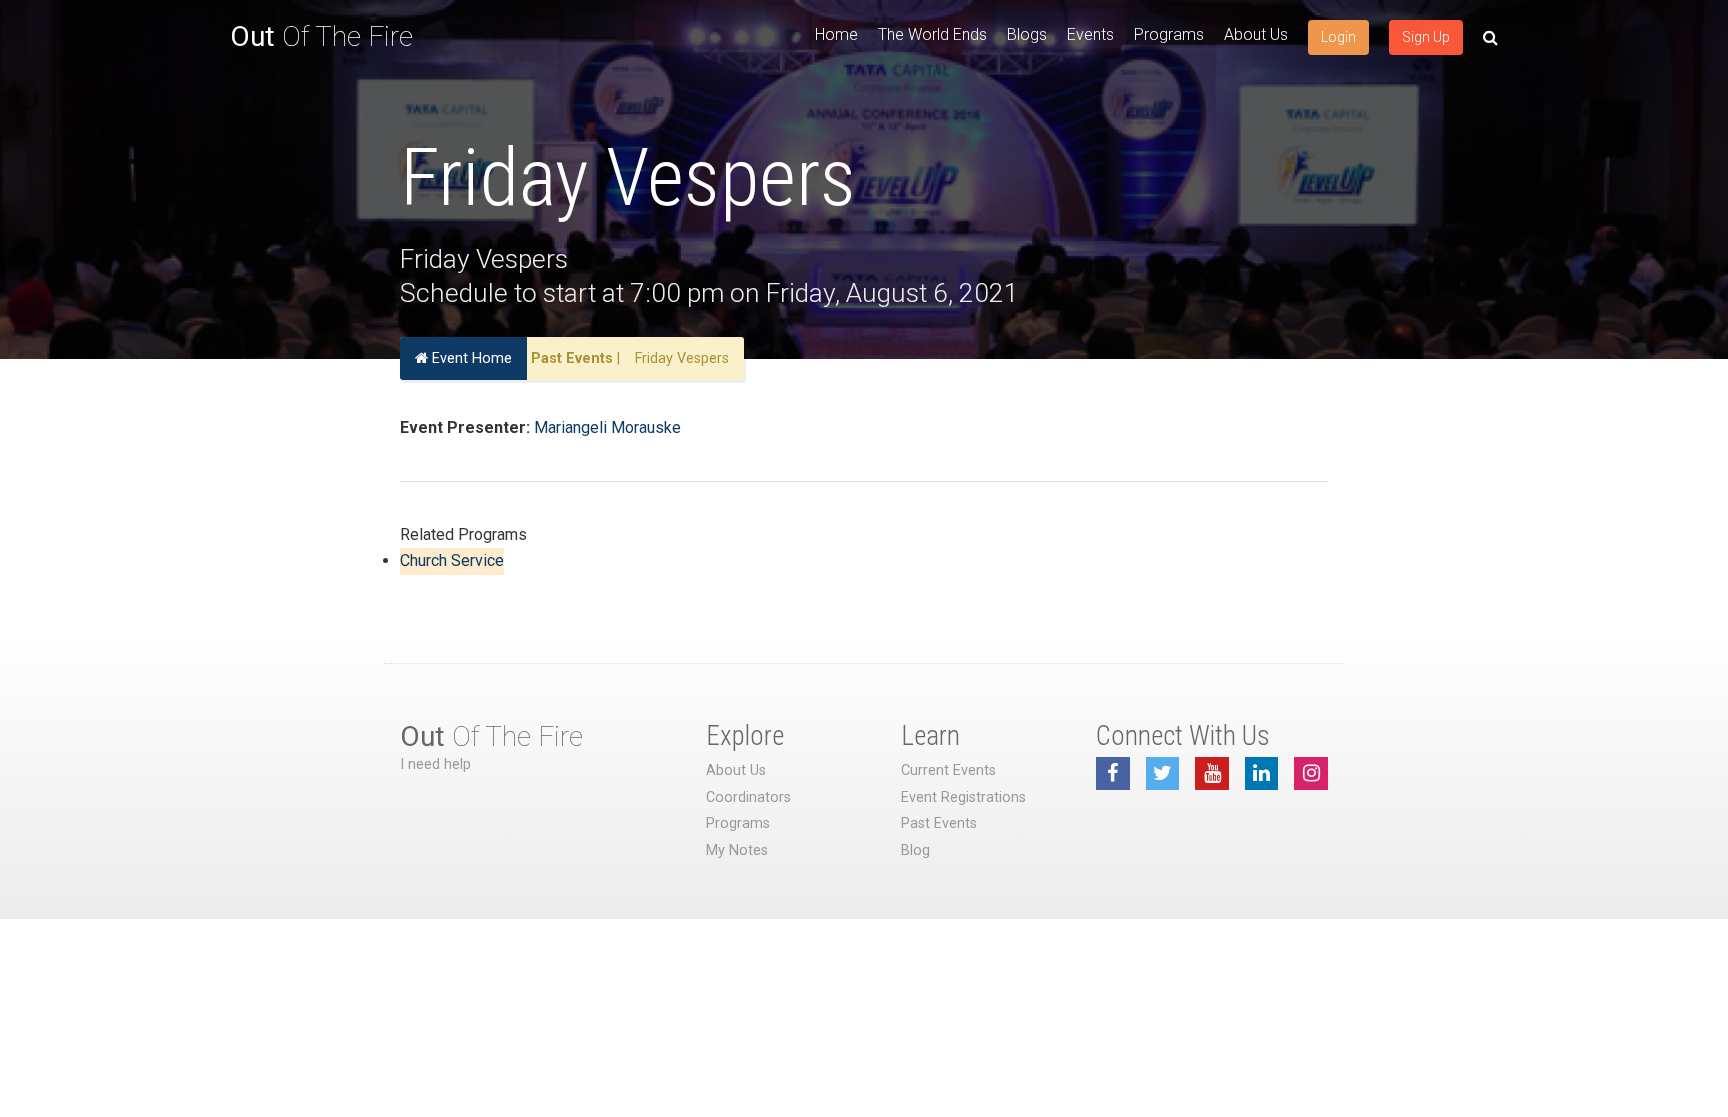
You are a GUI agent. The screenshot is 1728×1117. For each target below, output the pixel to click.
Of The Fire (321, 36)
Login (1338, 37)
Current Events (948, 770)
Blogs (1027, 34)
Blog (915, 850)
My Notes (737, 850)
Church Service (452, 560)
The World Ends (932, 34)
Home (836, 34)
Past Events (572, 358)
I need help (435, 764)
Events (1090, 34)
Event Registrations (963, 797)
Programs (1169, 34)
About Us (1256, 34)
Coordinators (748, 797)
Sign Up (1426, 37)
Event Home (470, 358)
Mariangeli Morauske (607, 427)
